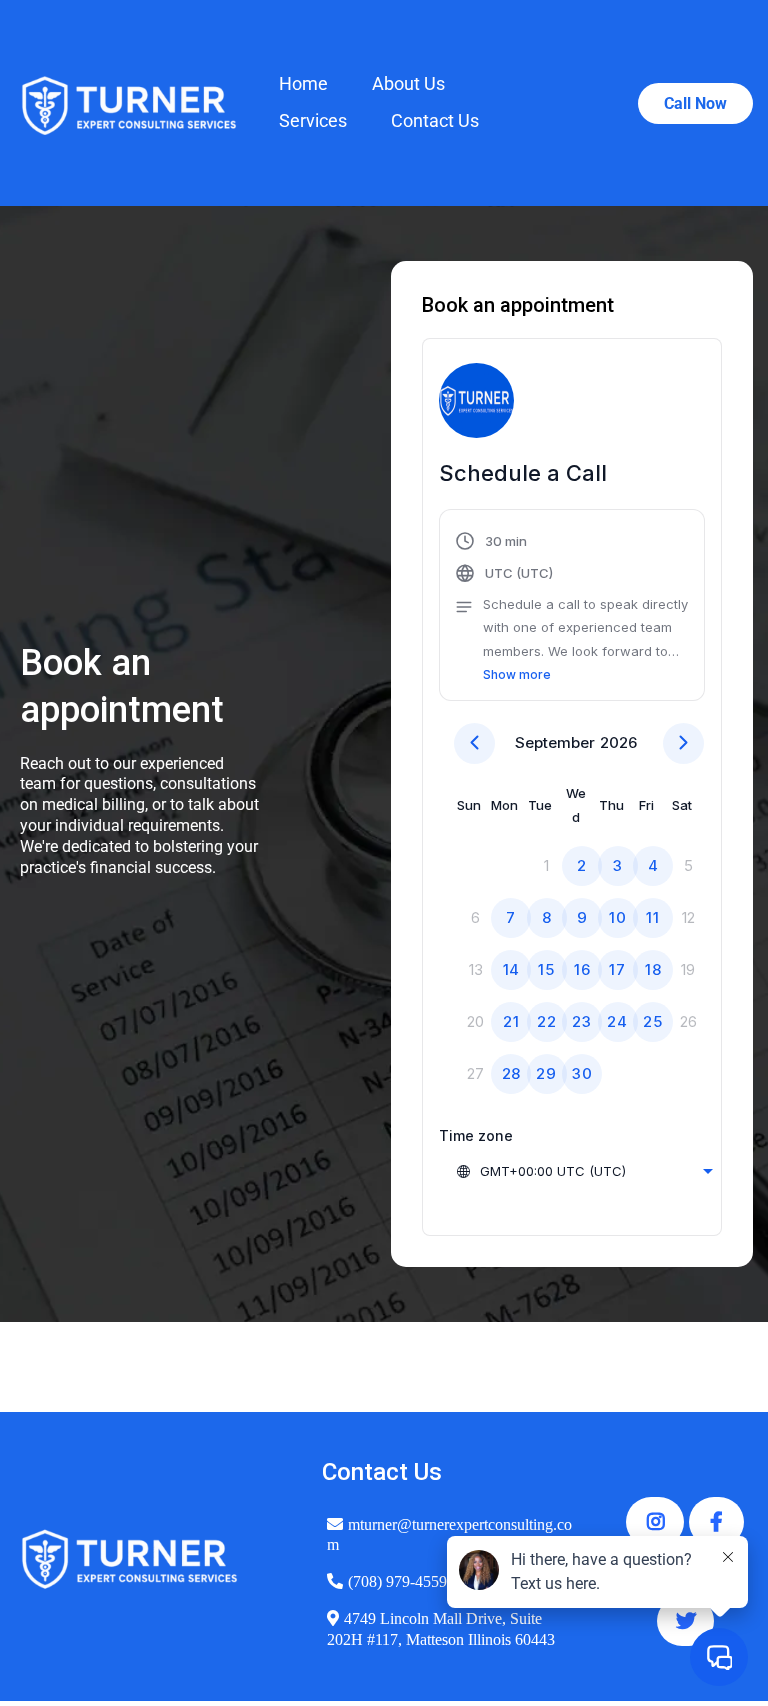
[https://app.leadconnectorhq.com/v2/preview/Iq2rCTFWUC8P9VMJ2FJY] (129, 103)
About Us (408, 83)
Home (303, 83)
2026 (618, 742)
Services (313, 120)
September (555, 742)
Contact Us (435, 120)
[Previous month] (474, 743)
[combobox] (584, 1171)
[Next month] (683, 743)
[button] (572, 608)
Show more (517, 674)
